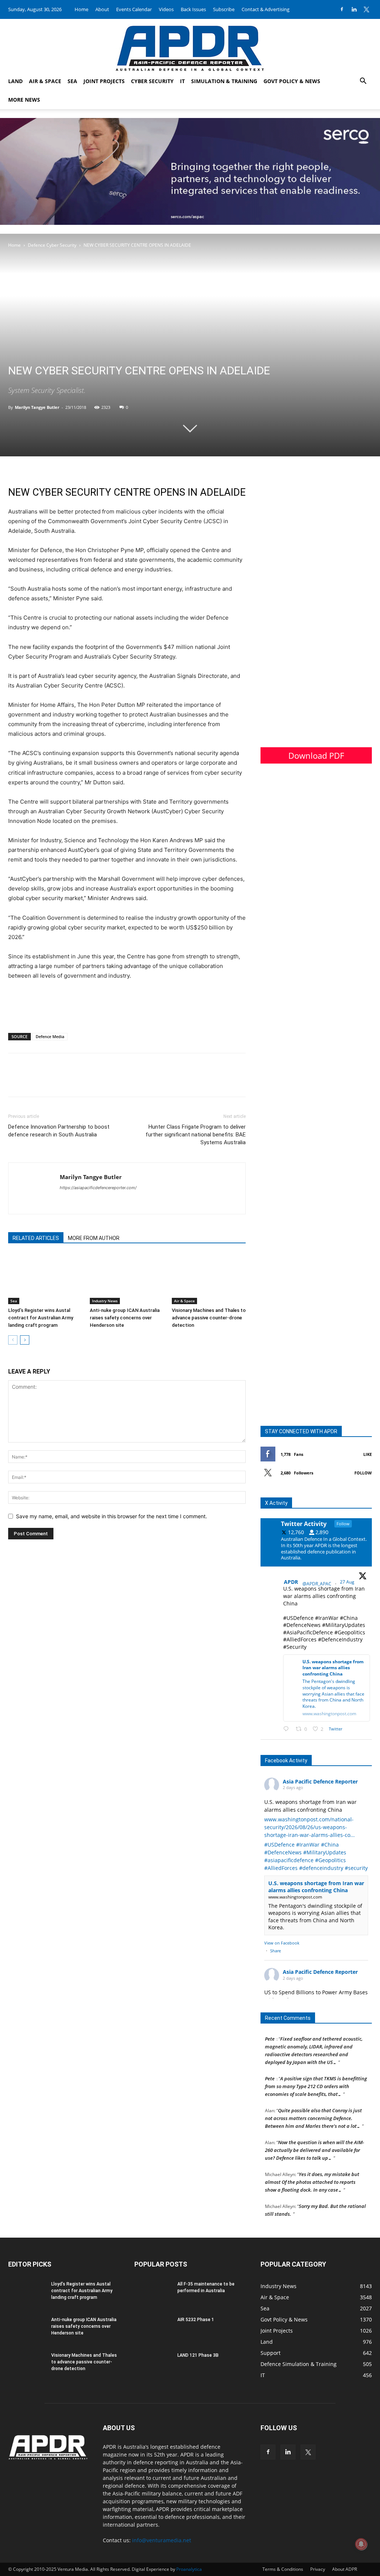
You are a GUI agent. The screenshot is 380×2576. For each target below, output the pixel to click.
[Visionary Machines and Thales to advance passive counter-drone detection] (209, 1279)
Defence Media (50, 1036)
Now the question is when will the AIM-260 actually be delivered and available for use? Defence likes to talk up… (315, 2140)
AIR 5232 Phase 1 (196, 2320)
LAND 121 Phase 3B (198, 2355)
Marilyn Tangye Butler (37, 407)
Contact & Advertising (266, 9)
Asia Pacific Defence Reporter (320, 1781)
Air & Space (45, 81)
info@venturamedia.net (162, 2540)
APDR (291, 1582)
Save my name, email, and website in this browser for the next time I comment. (112, 1516)
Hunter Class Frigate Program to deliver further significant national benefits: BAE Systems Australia (196, 1135)
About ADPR (345, 2569)
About (102, 9)
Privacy (318, 2569)
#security (356, 1868)
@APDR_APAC (317, 1584)
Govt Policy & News (292, 81)
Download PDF (316, 755)
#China (330, 1845)
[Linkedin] (354, 9)
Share (276, 1951)
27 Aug (348, 1582)
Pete (270, 2068)
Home (81, 9)
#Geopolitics (330, 1860)
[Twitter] (366, 9)
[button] (363, 82)
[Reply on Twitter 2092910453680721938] (288, 1729)
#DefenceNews (283, 1852)
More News (24, 100)
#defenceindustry (321, 1868)
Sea (72, 81)
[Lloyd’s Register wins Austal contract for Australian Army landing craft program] (45, 1279)
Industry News (105, 1301)
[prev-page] (13, 1340)
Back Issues (193, 9)
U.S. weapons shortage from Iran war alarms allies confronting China (316, 1887)
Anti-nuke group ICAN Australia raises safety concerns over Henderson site (125, 1318)
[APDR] (190, 45)
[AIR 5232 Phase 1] (153, 2329)
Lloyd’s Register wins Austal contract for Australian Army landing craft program (41, 1318)
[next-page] (25, 1340)
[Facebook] (342, 9)
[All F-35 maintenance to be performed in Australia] (153, 2294)
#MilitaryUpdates (325, 1852)
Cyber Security (152, 81)
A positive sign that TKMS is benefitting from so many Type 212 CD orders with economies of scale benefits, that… (316, 2076)
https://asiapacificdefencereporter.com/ (98, 1188)
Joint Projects (104, 81)
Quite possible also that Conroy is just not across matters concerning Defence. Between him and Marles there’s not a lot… (313, 2108)
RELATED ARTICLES (36, 1238)
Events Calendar (134, 9)
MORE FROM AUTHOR (94, 1238)
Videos (166, 9)
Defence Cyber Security (52, 245)
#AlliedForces (281, 1868)
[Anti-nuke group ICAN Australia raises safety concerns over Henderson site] (127, 1279)
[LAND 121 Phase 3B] (153, 2365)
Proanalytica (189, 2569)
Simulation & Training (224, 81)
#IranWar (308, 1845)
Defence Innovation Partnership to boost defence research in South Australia (59, 1131)
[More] (67, 1082)
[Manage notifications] (361, 2544)
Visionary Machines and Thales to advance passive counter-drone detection (209, 1318)
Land (15, 81)
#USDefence (279, 1845)
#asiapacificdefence (289, 1860)
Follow (363, 1473)
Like (368, 1454)
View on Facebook (282, 1943)
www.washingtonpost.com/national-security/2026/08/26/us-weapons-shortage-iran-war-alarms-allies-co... (309, 1827)
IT (182, 81)
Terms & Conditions (283, 2569)
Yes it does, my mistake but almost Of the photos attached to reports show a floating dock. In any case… (312, 2172)
